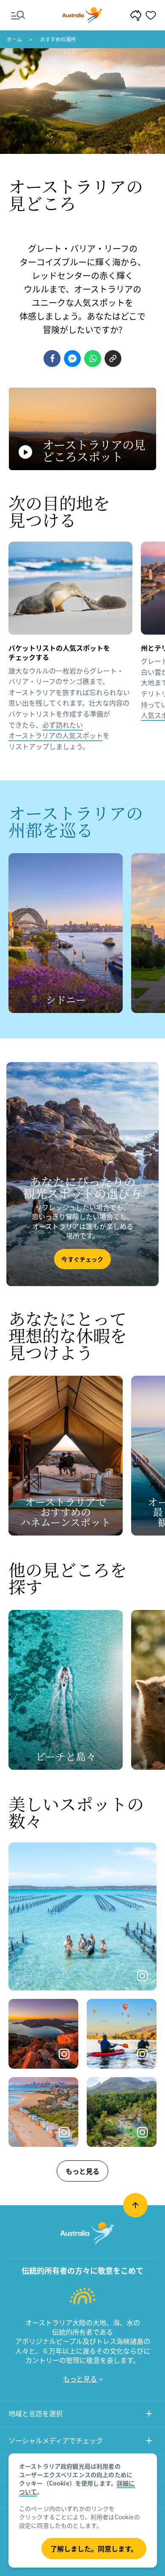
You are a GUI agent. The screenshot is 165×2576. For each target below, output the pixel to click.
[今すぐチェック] (82, 1174)
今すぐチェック (82, 1259)
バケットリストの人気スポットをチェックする (59, 652)
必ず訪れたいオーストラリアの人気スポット (56, 730)
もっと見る (82, 2171)
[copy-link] (113, 359)
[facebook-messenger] (72, 359)
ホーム (14, 39)
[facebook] (52, 359)
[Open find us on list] (149, 2442)
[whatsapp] (93, 359)
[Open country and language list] (149, 2415)
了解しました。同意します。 (94, 2549)
